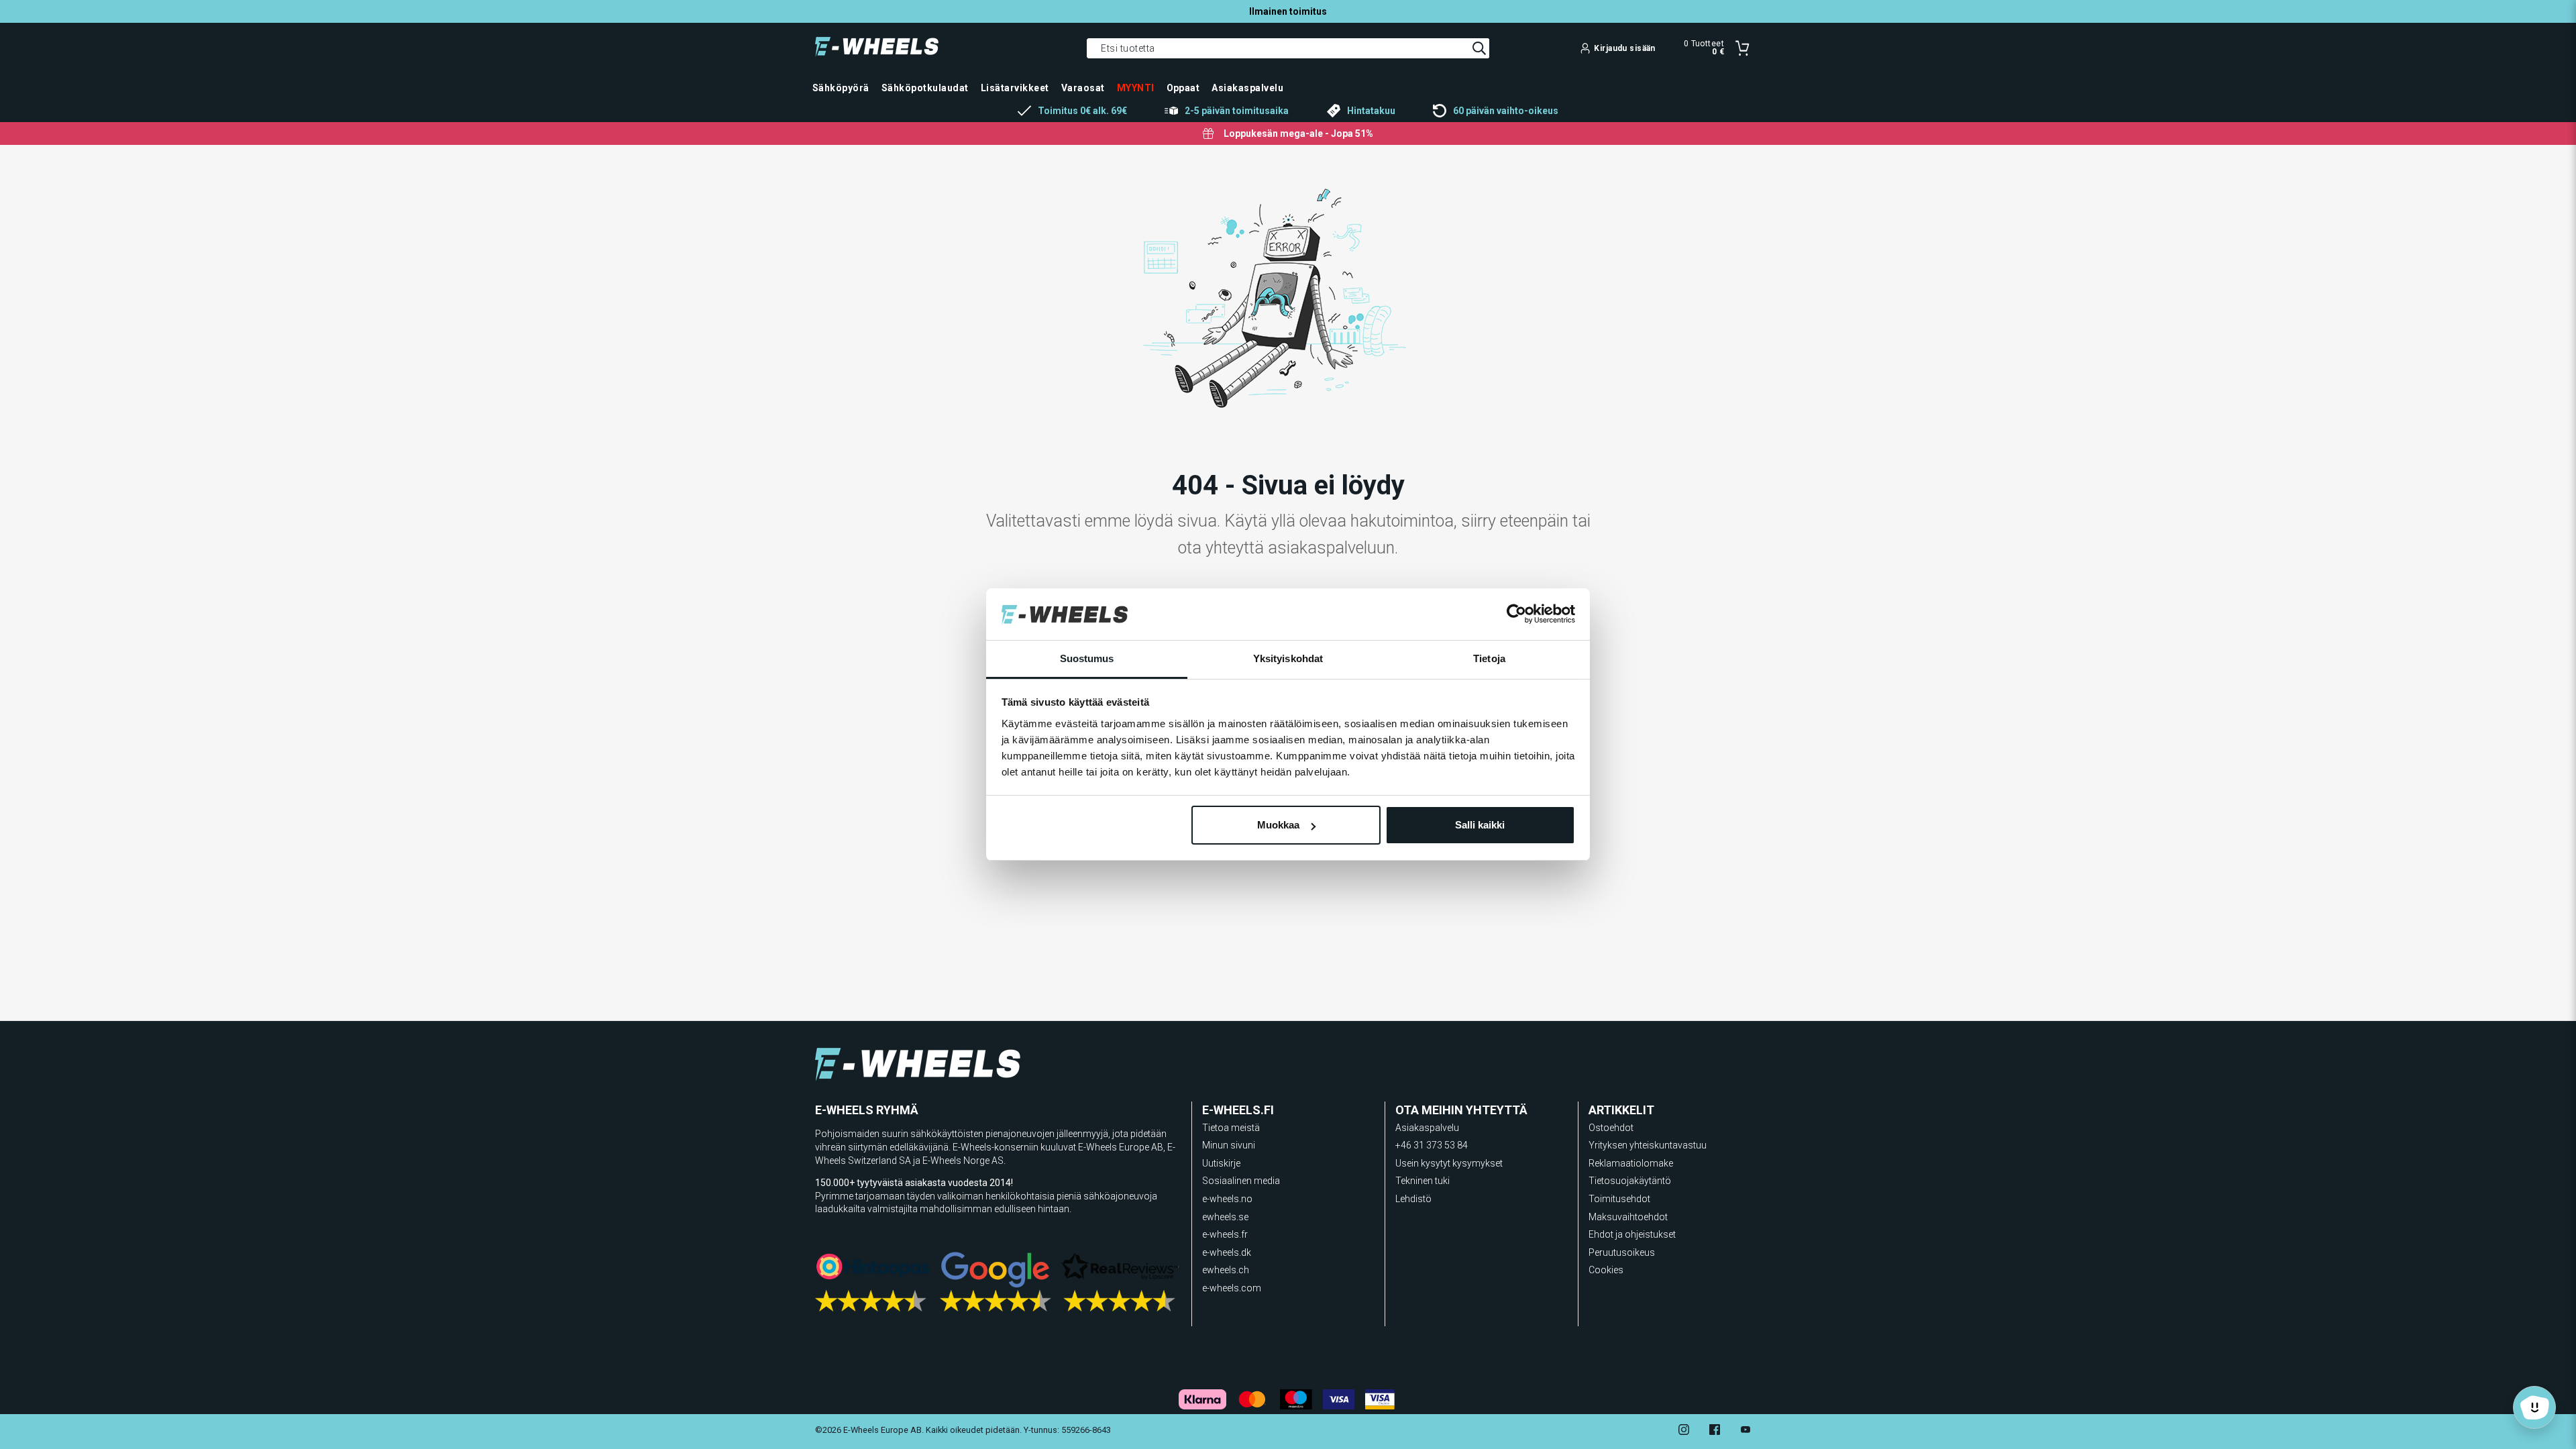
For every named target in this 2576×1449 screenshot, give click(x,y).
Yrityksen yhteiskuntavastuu (1648, 1145)
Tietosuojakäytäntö (1630, 1181)
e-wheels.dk (1227, 1252)
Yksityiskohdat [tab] (1288, 658)
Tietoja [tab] (1489, 658)
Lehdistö (1413, 1199)
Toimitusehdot (1619, 1199)
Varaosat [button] (1083, 88)
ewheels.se (1225, 1217)
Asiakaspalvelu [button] (1247, 88)
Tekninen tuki (1423, 1181)
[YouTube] (1746, 1431)
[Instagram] (1684, 1431)
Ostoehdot (1611, 1128)
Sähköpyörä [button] (841, 88)
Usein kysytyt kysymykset (1449, 1163)
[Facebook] (1715, 1431)
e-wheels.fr (1225, 1234)
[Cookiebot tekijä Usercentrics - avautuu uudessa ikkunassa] (1516, 614)
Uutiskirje (1221, 1163)
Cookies (1606, 1270)
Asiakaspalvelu (1427, 1128)
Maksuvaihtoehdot (1628, 1217)
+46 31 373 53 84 (1432, 1145)
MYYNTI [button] (1136, 88)
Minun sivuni (1229, 1145)
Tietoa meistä (1231, 1128)
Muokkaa (1278, 825)
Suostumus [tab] (1087, 658)
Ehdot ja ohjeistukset (1632, 1234)
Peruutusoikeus (1622, 1252)
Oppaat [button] (1183, 88)
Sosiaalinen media (1241, 1181)
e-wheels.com (1232, 1288)
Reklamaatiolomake (1631, 1163)
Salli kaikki (1480, 825)
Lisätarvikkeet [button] (1015, 88)
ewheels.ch (1226, 1270)
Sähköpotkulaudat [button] (925, 88)
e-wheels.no (1227, 1199)
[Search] (1479, 48)
